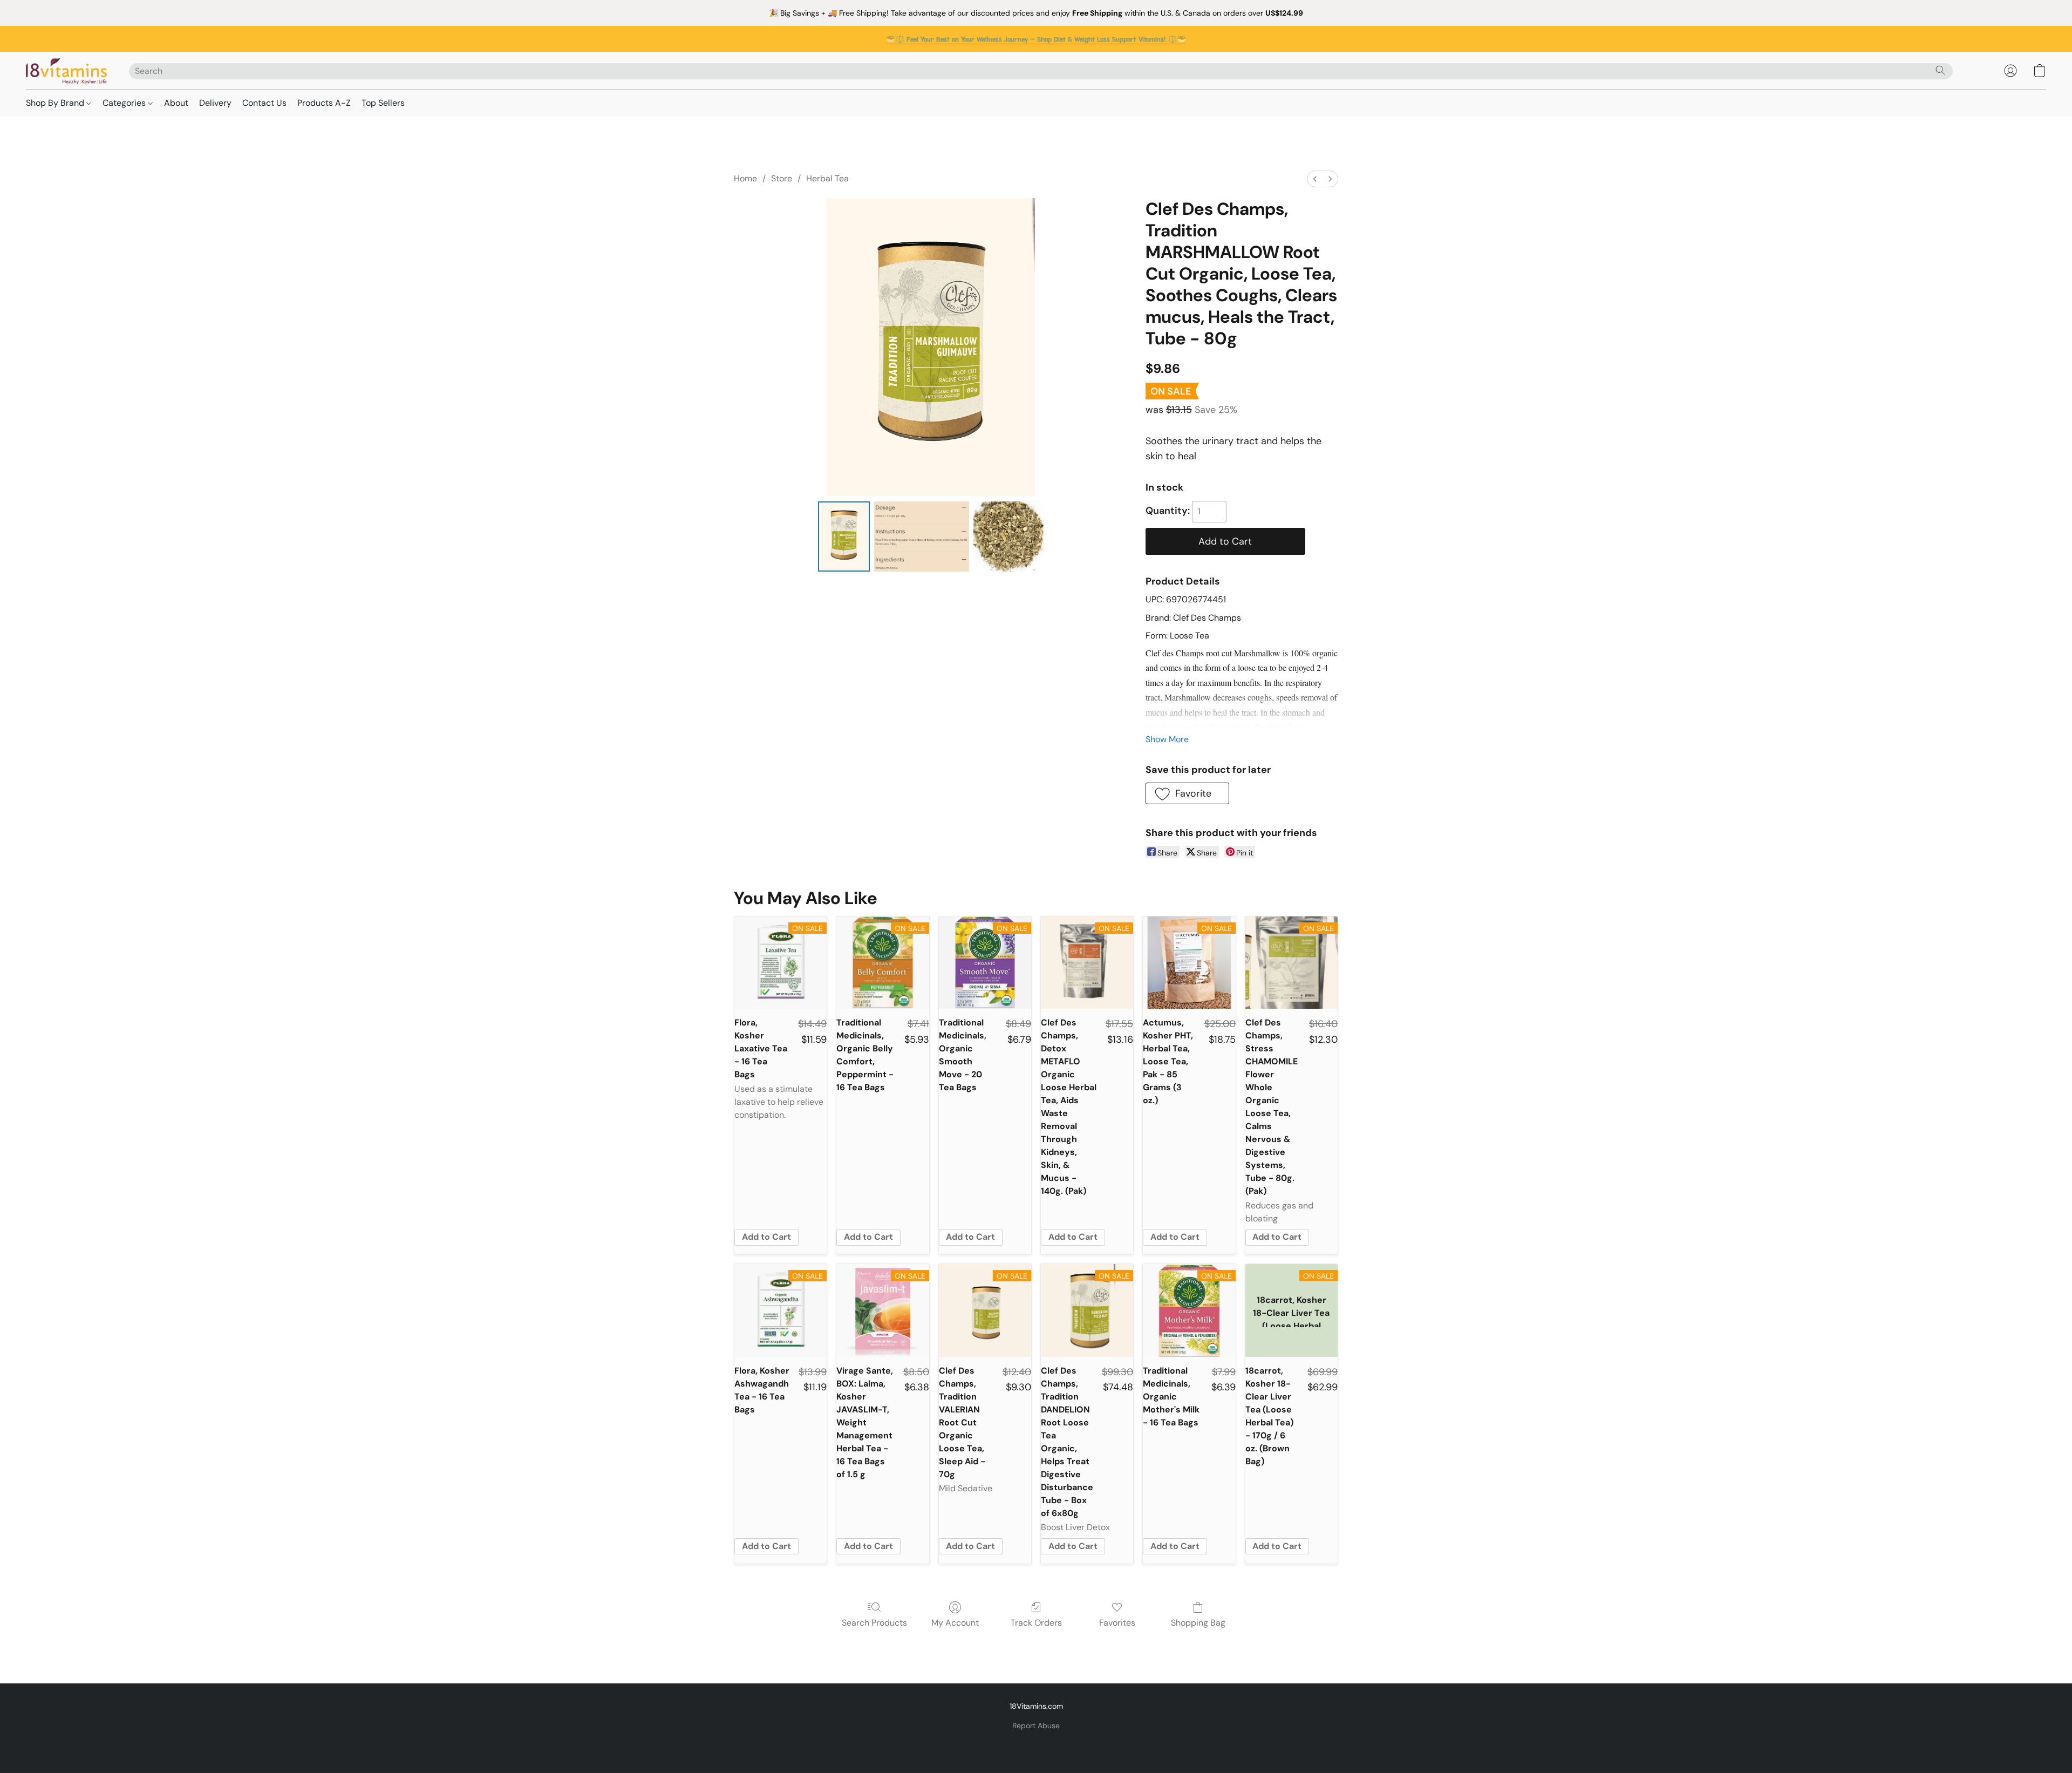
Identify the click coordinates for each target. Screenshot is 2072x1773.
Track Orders (1036, 1623)
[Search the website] (1940, 70)
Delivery (215, 103)
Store (782, 178)
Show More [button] (1167, 739)
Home (745, 178)
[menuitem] (1315, 179)
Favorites (1117, 1623)
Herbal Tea (827, 178)
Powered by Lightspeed (1036, 1744)
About (176, 103)
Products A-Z (324, 103)
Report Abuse (1036, 1726)
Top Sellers (383, 103)
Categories (125, 103)
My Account (955, 1623)
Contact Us (264, 103)
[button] (67, 71)
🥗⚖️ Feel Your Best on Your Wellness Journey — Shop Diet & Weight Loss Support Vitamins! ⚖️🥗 (1036, 39)
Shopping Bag (1198, 1623)
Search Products (874, 1623)
